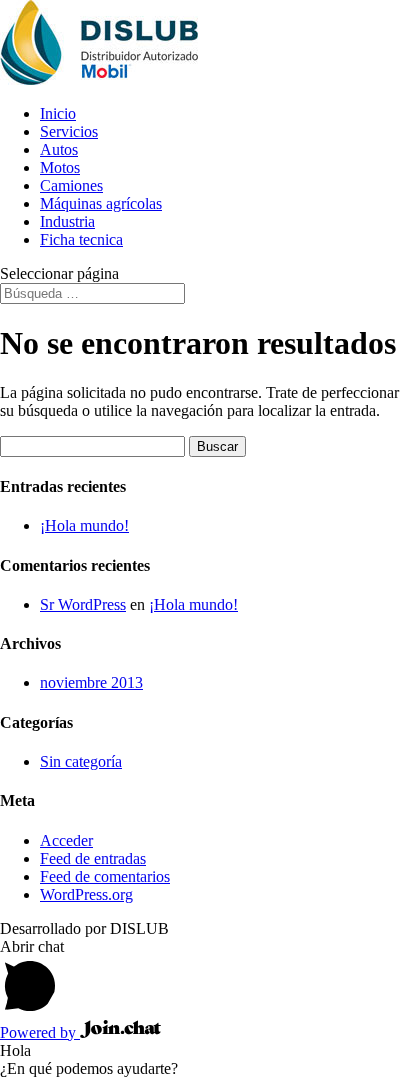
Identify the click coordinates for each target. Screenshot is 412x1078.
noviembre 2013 (91, 682)
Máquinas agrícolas (101, 203)
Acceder (66, 840)
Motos (60, 167)
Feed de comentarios (105, 876)
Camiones (71, 185)
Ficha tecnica (81, 239)
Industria (67, 221)
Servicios (69, 131)
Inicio (58, 113)
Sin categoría (81, 761)
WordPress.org (86, 894)
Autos (59, 149)
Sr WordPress (83, 604)
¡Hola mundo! (84, 525)
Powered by (40, 1032)
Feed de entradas (93, 858)
